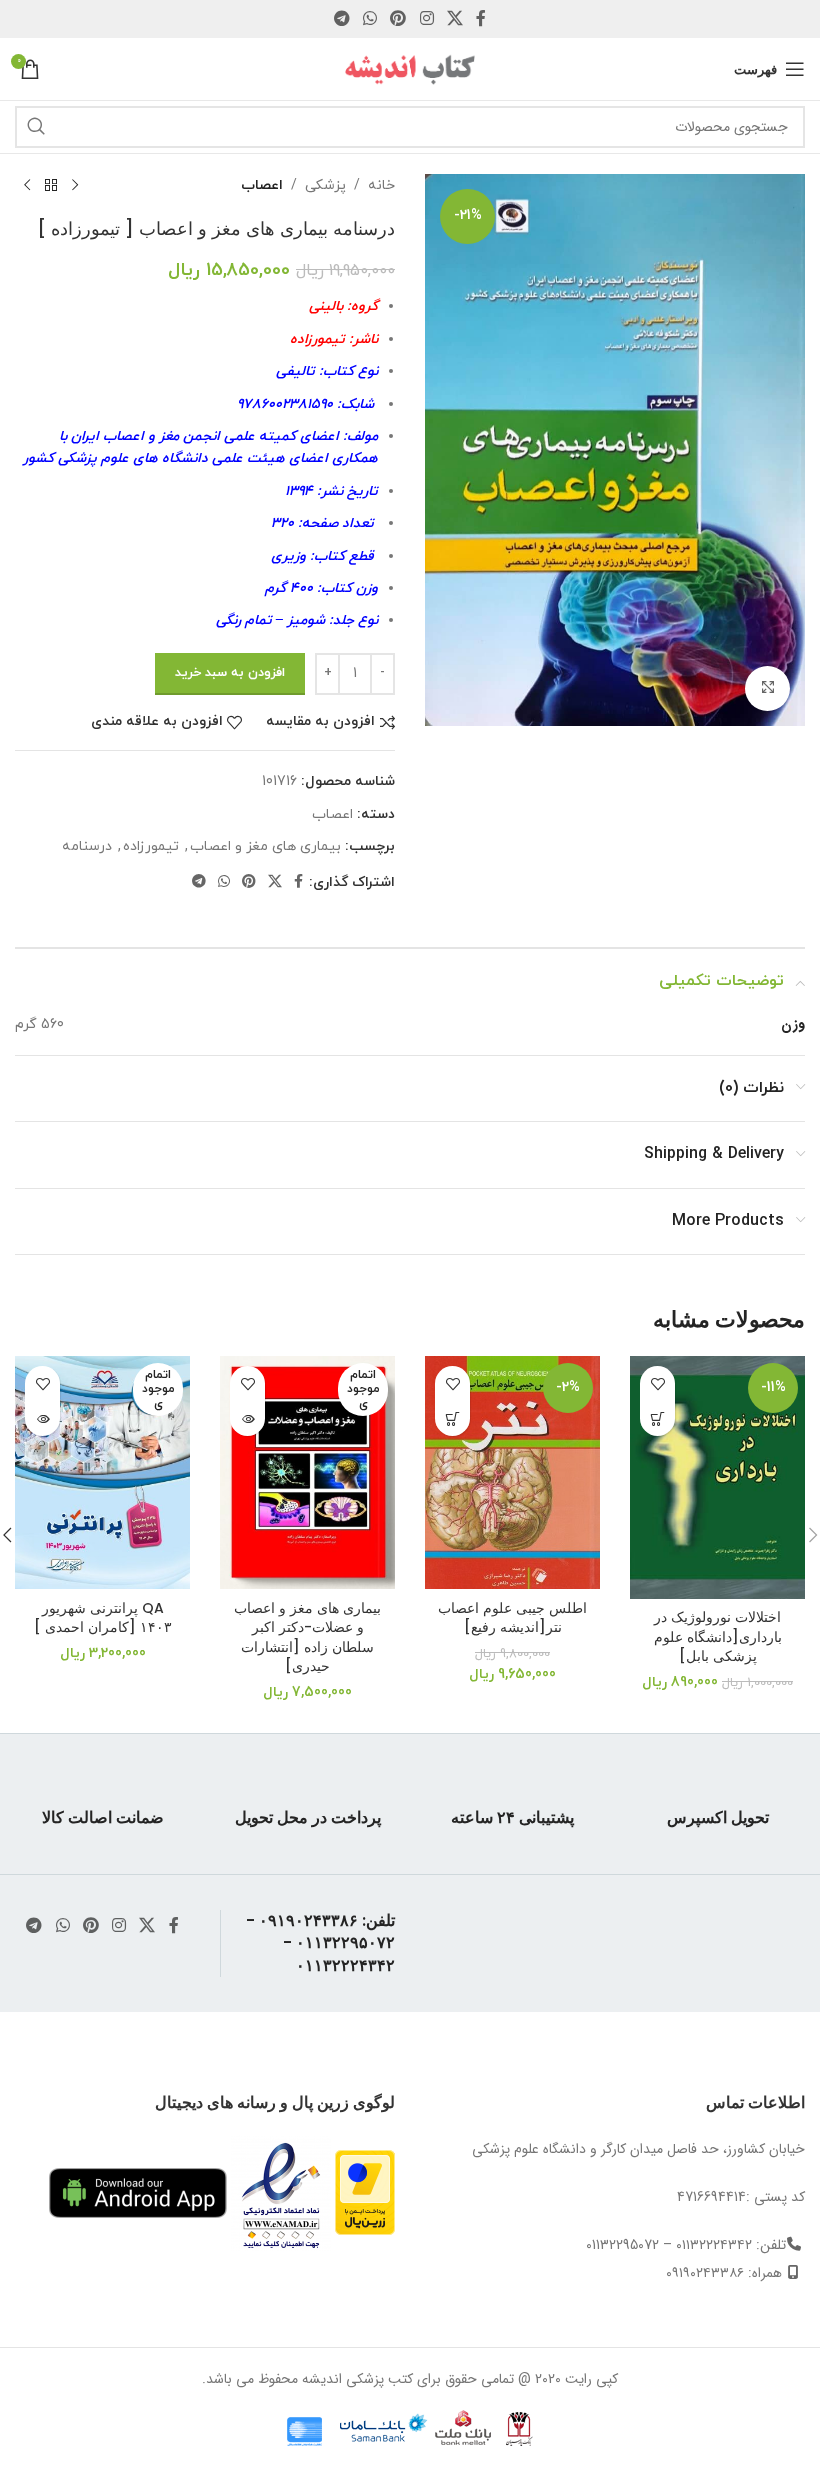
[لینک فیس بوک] (481, 19)
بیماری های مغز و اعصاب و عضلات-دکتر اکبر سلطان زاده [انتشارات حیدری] (307, 1637)
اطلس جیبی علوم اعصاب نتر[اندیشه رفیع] (512, 1618)
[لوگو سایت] (410, 68)
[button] (657, 1418)
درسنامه (87, 846)
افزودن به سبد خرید (230, 673)
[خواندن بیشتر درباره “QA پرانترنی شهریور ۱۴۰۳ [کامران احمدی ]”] (42, 1418)
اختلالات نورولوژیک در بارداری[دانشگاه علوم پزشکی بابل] (718, 1636)
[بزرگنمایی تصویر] (767, 688)
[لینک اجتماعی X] (454, 19)
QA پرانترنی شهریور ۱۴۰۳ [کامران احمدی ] (103, 1618)
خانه (381, 185)
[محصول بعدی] (27, 186)
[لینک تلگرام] (341, 19)
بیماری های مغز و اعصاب (265, 846)
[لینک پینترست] (398, 19)
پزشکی (325, 185)
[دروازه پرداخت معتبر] (365, 2192)
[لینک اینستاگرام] (426, 19)
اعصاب (262, 185)
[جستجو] (36, 127)
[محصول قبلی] (75, 186)
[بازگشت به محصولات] (51, 186)
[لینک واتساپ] (369, 19)
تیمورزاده (151, 846)
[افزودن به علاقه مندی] (657, 1383)
